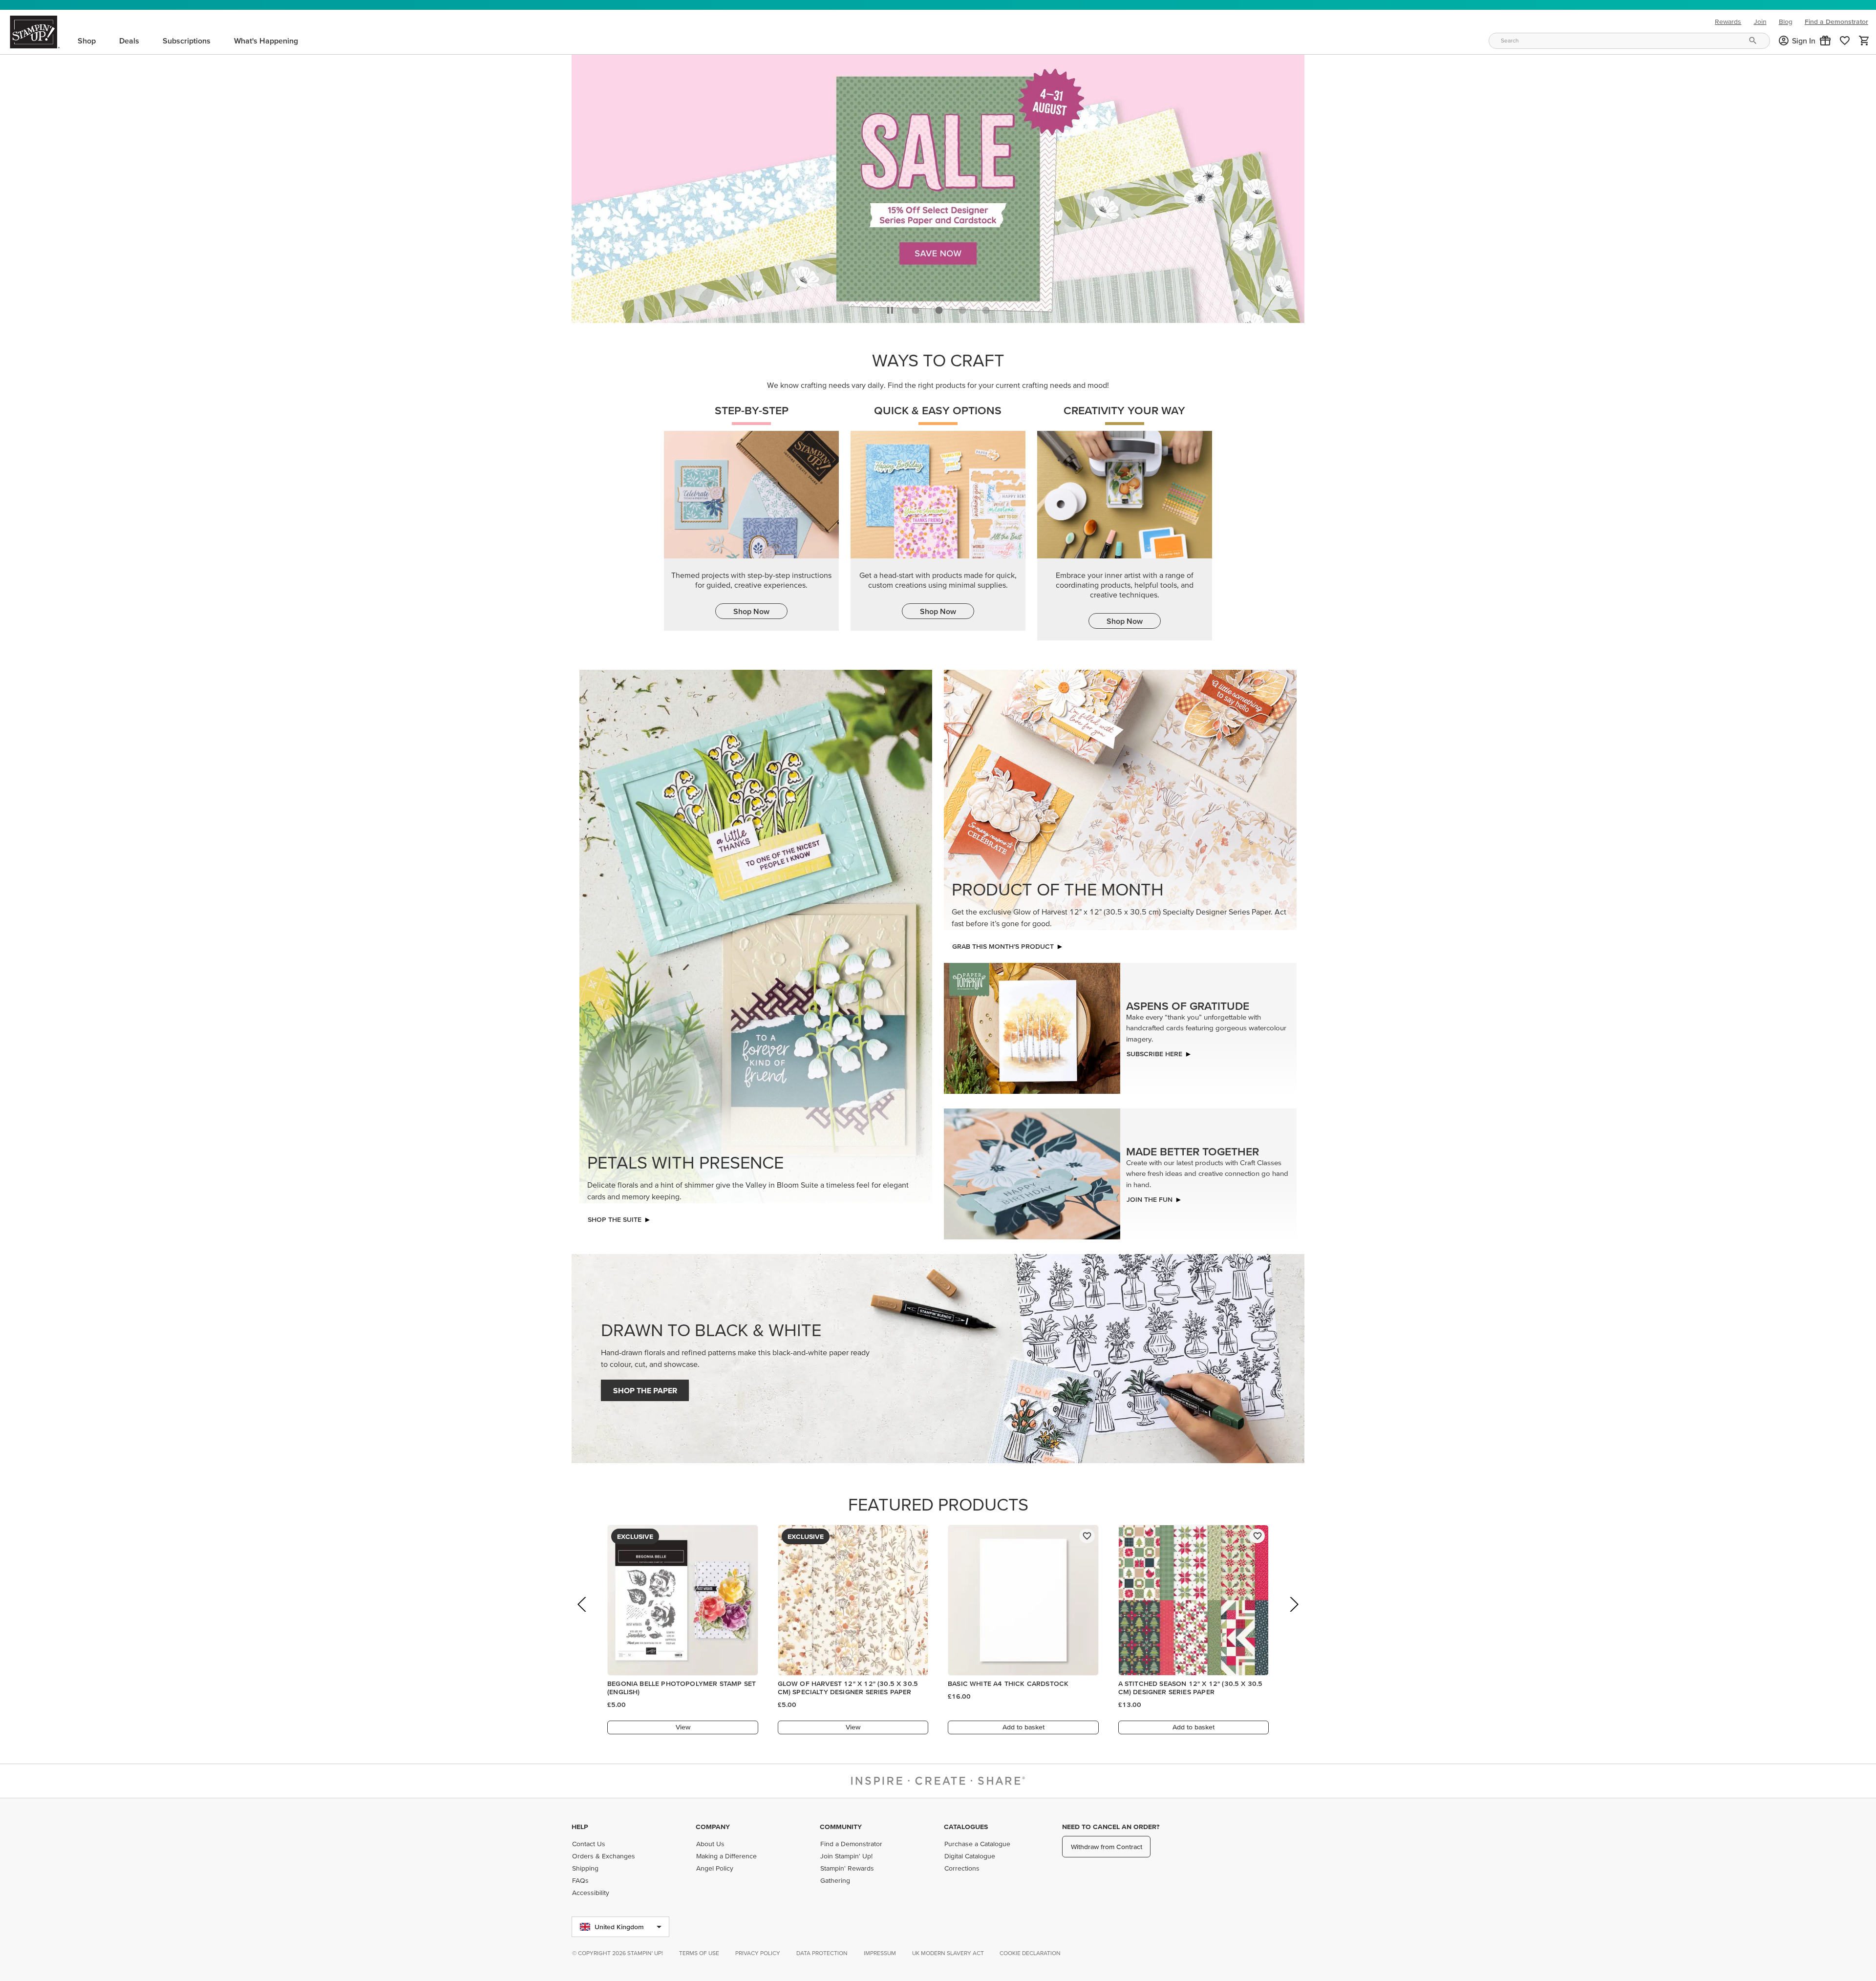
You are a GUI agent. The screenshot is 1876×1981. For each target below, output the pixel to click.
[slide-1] (939, 307)
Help (580, 1827)
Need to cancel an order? (1111, 1827)
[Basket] (1864, 41)
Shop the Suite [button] (615, 1217)
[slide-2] (962, 307)
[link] (1845, 41)
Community (841, 1827)
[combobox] (1629, 41)
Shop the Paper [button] (645, 1388)
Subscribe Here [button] (1154, 1051)
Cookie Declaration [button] (1030, 1953)
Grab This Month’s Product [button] (1003, 944)
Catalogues (966, 1827)
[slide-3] (986, 307)
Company (713, 1827)
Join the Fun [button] (1150, 1197)
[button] (1825, 41)
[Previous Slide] (583, 1615)
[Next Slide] (1293, 1615)
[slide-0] (916, 307)
